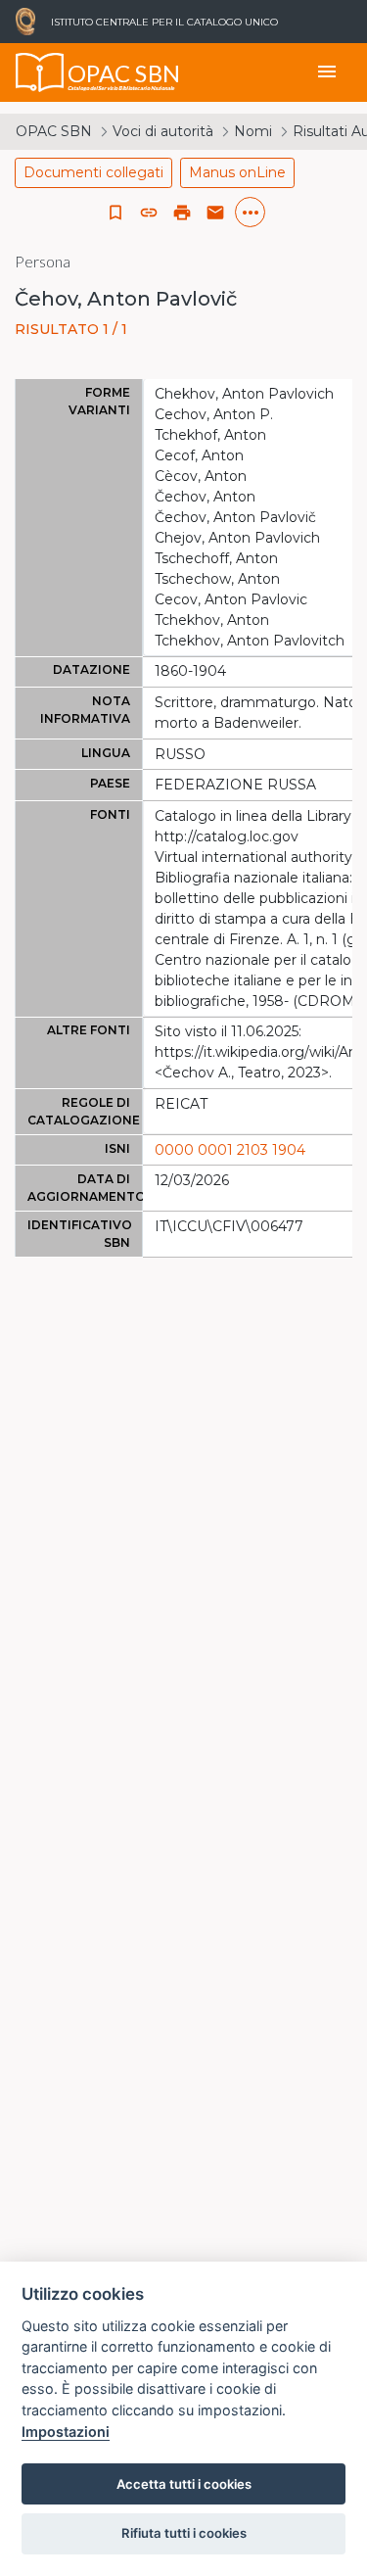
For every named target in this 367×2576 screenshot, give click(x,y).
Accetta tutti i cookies (184, 2484)
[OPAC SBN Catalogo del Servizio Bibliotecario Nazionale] (40, 72)
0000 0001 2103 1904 (230, 1150)
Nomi (253, 131)
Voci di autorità (163, 131)
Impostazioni (66, 2432)
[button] (149, 213)
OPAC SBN (54, 131)
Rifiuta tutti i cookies (184, 2533)
